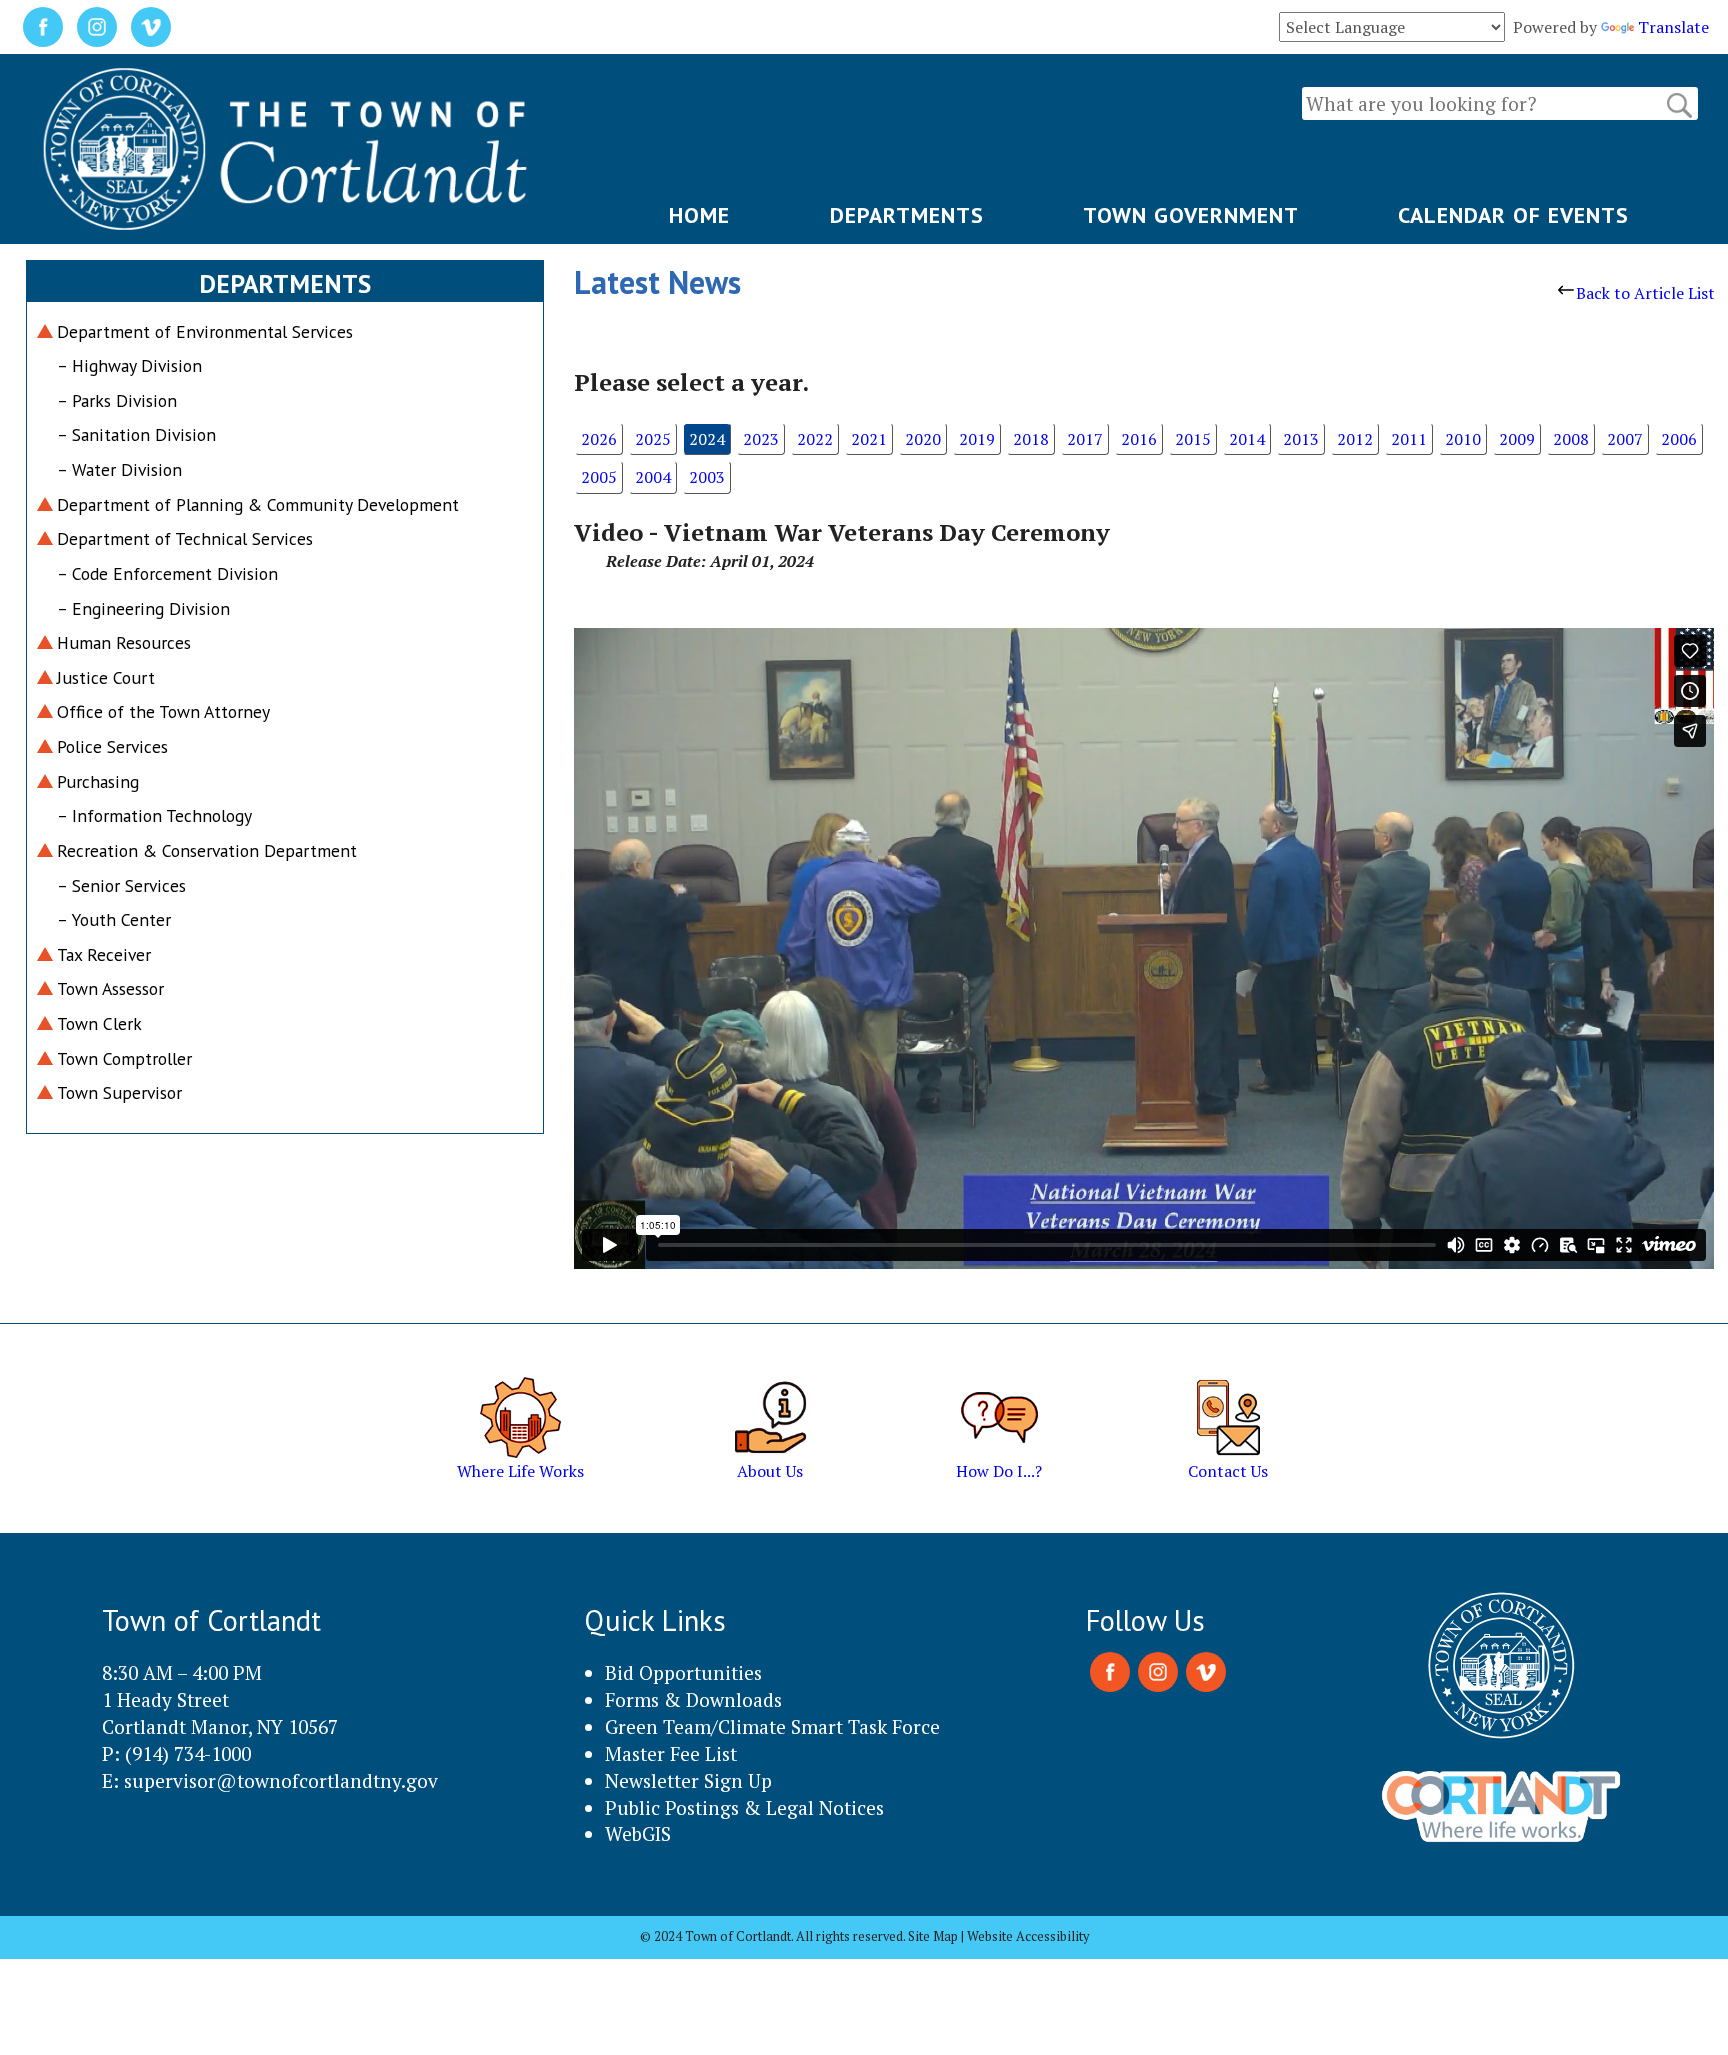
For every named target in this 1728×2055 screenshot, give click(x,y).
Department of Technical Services (185, 538)
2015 (1193, 439)
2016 (1139, 439)
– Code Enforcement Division (167, 573)
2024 (707, 439)
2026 (599, 439)
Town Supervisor (119, 1092)
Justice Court (106, 677)
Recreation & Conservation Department (207, 850)
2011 (1409, 439)
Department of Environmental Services (205, 331)
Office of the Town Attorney (163, 711)
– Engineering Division (143, 608)
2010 (1463, 439)
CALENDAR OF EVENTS (1513, 215)
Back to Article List (1645, 293)
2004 (653, 477)
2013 (1301, 439)
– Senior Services (121, 885)
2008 (1571, 439)
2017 (1085, 439)
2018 (1031, 439)
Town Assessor (110, 988)
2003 (707, 477)
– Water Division (119, 469)
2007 (1625, 439)
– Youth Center (114, 919)
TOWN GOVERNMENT (1191, 215)
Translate (1673, 27)
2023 (761, 439)
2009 (1517, 439)
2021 (869, 439)
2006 (1679, 439)
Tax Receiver (104, 954)
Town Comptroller (124, 1058)
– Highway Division (129, 365)
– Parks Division (117, 400)
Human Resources (124, 642)
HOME (699, 215)
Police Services (112, 746)
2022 (815, 439)
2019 (977, 439)
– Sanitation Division (136, 434)
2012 (1355, 439)
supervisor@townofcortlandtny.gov (281, 1780)
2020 (923, 439)
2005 (599, 477)
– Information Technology (154, 815)
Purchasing (98, 781)
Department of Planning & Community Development (258, 504)
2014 (1247, 439)
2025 (653, 439)
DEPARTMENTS (907, 215)
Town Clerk (99, 1023)
